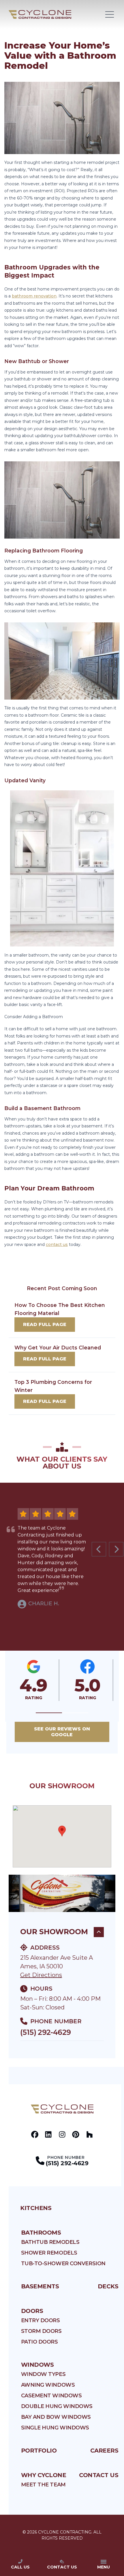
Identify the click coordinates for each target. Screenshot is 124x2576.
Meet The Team (43, 2485)
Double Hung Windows (57, 2406)
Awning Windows (48, 2385)
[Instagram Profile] (62, 2134)
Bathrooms (41, 2233)
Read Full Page (45, 1324)
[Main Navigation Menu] (110, 14)
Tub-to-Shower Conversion (63, 2264)
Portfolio (39, 2451)
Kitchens (36, 2208)
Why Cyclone (44, 2475)
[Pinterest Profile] (76, 2134)
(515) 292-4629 (45, 2032)
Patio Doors (40, 2342)
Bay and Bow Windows (56, 2417)
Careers (104, 2451)
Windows (37, 2365)
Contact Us (99, 2475)
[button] (49, 1713)
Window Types (43, 2374)
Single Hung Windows (55, 2428)
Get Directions (41, 1975)
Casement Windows (51, 2396)
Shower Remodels (49, 2253)
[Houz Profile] (90, 2134)
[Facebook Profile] (35, 2134)
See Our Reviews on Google (62, 1732)
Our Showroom (54, 1932)
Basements (40, 2286)
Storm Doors (41, 2331)
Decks (108, 2286)
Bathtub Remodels (50, 2242)
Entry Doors (41, 2320)
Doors (32, 2311)
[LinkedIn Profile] (48, 2134)
